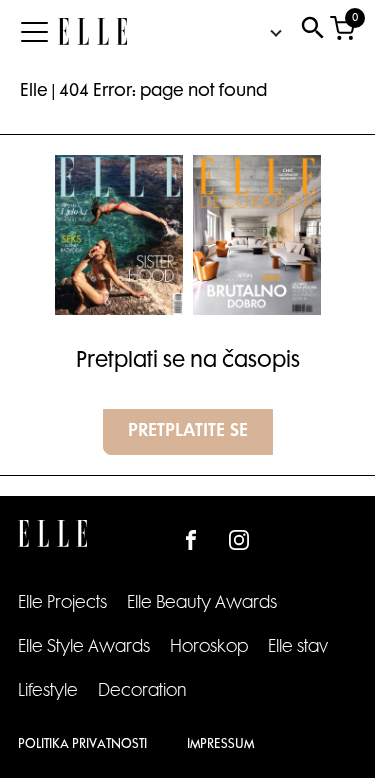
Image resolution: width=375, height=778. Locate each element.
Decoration (142, 692)
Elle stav (298, 648)
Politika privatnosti (82, 745)
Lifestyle (48, 692)
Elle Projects (62, 604)
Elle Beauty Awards (202, 604)
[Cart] (342, 32)
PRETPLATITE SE (188, 432)
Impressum (220, 745)
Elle (34, 92)
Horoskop (209, 648)
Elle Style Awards (84, 648)
